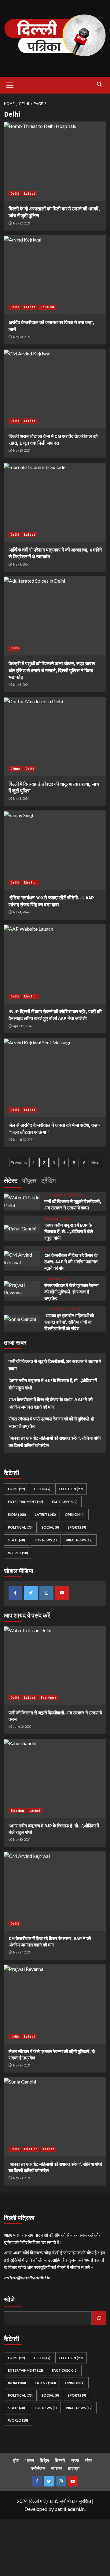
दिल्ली (60, 2460)
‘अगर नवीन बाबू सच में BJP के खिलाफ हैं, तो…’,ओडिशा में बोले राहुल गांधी (69, 1232)
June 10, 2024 (22, 1727)
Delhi (15, 193)
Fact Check (65, 1502)
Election (31, 882)
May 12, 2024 (22, 223)
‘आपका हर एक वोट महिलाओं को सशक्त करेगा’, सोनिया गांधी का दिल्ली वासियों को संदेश (69, 1322)
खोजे (9, 2299)
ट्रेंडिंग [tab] (48, 1180)
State (16, 1540)
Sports (77, 1527)
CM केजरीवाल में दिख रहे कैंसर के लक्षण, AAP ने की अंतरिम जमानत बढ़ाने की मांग (71, 1262)
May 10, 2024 (22, 337)
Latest (29, 193)
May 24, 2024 (22, 2065)
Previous (19, 1163)
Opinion (75, 1514)
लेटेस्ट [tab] (11, 1180)
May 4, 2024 (21, 912)
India (48, 1279)
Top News (75, 1195)
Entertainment (26, 1502)
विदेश (44, 2460)
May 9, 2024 (21, 564)
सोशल (57, 2468)
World (18, 1553)
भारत (29, 2460)
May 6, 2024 (21, 685)
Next (95, 1163)
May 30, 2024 (22, 1840)
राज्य (75, 2460)
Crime (15, 769)
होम (16, 2460)
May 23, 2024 (22, 2178)
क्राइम (74, 2468)
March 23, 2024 (23, 1140)
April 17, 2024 (22, 1026)
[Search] (99, 84)
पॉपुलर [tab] (29, 1180)
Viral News (79, 1540)
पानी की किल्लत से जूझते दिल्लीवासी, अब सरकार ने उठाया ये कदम (55, 1365)
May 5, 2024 (21, 799)
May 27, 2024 (22, 1952)
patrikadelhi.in (70, 2509)
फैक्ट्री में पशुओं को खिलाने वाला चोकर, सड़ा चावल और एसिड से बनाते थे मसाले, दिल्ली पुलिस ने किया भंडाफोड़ (52, 670)
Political (47, 307)
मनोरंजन (38, 2468)
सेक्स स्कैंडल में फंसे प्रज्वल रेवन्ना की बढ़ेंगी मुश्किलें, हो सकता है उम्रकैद (71, 1292)
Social (50, 1527)
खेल (88, 2460)
